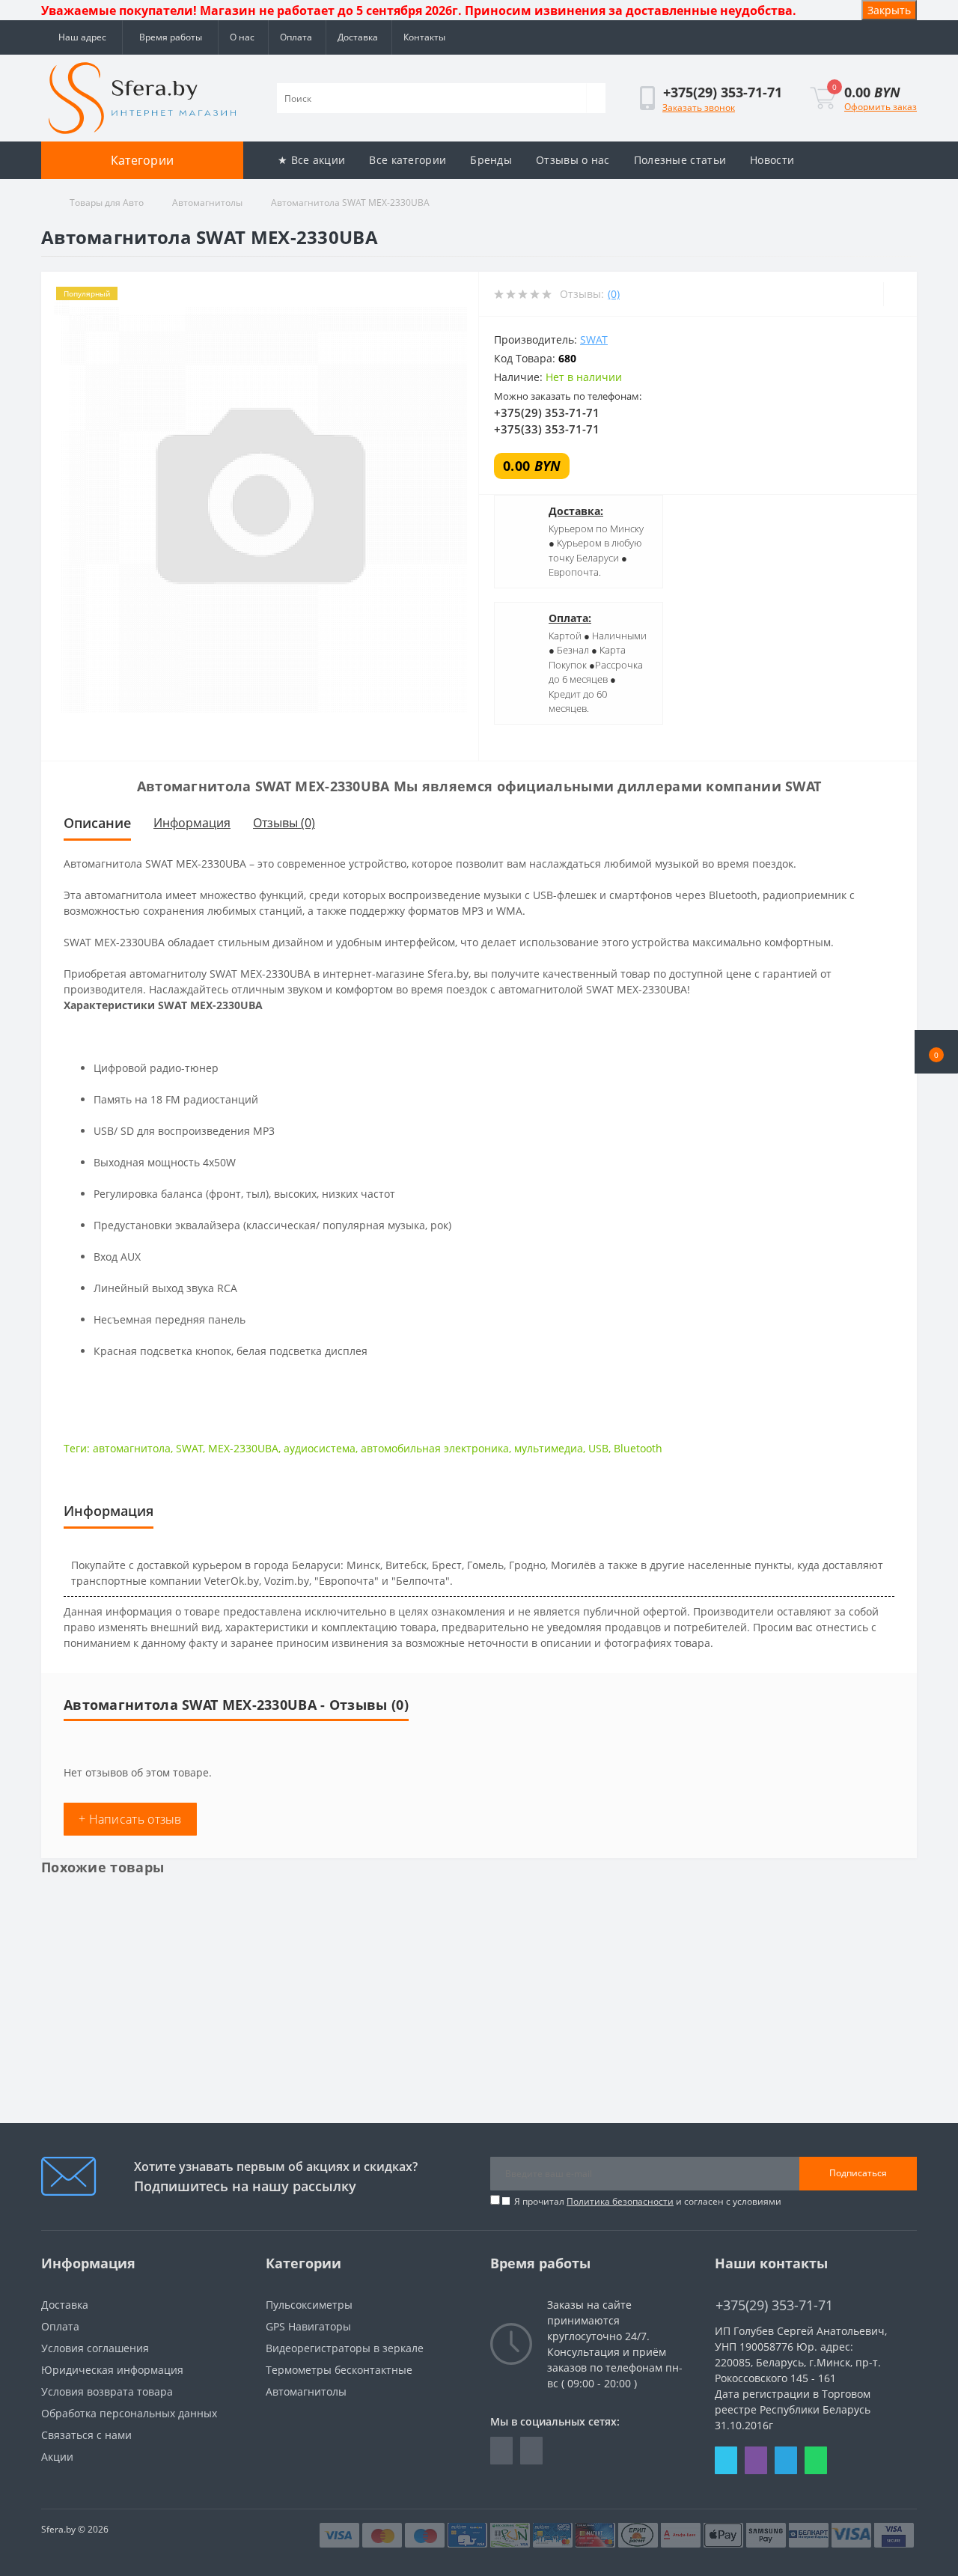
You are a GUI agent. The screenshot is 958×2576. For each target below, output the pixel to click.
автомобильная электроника (435, 1448)
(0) (614, 294)
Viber (756, 2460)
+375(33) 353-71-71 (547, 429)
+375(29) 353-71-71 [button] (774, 2305)
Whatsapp (816, 2460)
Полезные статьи (680, 160)
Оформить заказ (881, 107)
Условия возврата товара (107, 2391)
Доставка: (576, 511)
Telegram (786, 2460)
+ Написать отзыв (130, 1819)
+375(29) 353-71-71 (547, 412)
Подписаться (858, 2173)
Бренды (491, 160)
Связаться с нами (86, 2435)
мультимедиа (549, 1448)
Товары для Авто (107, 203)
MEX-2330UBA (243, 1448)
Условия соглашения (95, 2348)
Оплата (296, 37)
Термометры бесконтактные (339, 2370)
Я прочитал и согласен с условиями (648, 2201)
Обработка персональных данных (129, 2413)
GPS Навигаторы (308, 2326)
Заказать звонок (699, 107)
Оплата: (570, 618)
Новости (772, 160)
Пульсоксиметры (309, 2305)
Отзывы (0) (284, 823)
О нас (242, 37)
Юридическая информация (112, 2370)
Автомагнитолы (207, 203)
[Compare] (900, 294)
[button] (936, 1052)
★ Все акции (311, 160)
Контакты (424, 37)
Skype (726, 2460)
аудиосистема (320, 1448)
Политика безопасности (620, 2201)
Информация (192, 823)
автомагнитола (132, 1448)
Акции (57, 2457)
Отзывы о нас (573, 160)
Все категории (408, 160)
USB (598, 1448)
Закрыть (889, 10)
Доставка (358, 37)
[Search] (596, 98)
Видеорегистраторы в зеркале (345, 2348)
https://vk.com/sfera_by (531, 2451)
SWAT (594, 339)
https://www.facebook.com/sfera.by (501, 2451)
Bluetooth (638, 1448)
